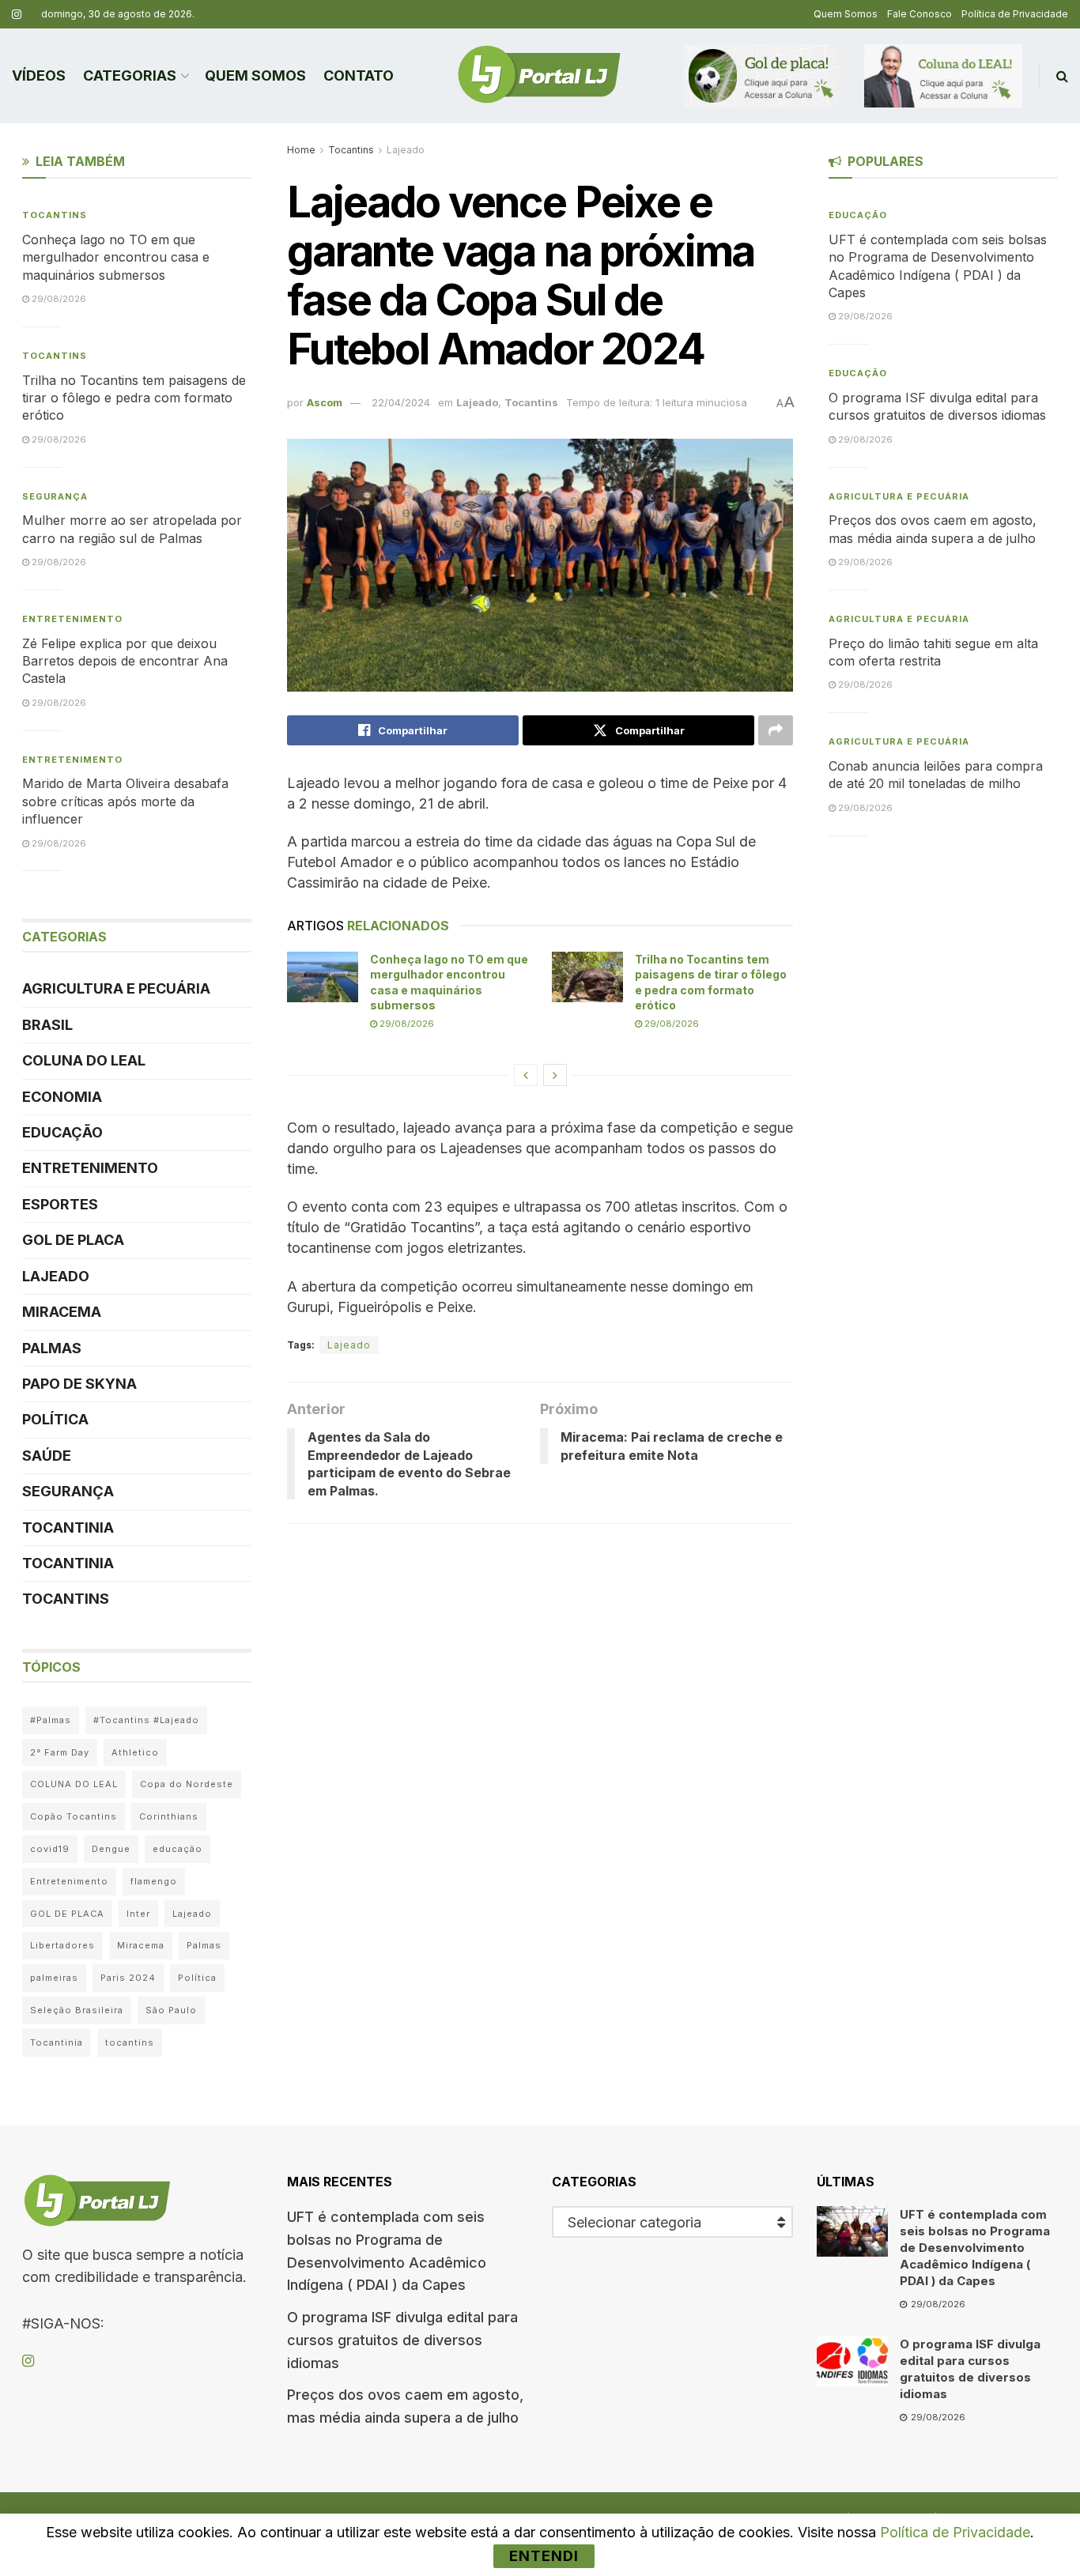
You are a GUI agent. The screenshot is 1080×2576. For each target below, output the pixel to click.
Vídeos (39, 75)
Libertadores (62, 1945)
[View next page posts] (555, 1075)
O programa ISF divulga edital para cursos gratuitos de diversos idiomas (402, 2340)
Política (55, 1419)
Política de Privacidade (1015, 14)
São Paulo (171, 2010)
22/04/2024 (401, 402)
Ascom (325, 402)
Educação (62, 1132)
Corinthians (169, 1816)
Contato (359, 75)
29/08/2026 (406, 1024)
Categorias (130, 75)
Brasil (47, 1025)
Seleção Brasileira (77, 2010)
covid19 (50, 1849)
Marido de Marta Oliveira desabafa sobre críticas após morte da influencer (125, 801)
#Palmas (51, 1720)
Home (301, 150)
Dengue (111, 1849)
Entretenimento (72, 619)
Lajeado (406, 150)
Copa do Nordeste (187, 1784)
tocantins (130, 2042)
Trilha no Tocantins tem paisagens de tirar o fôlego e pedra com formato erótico (134, 398)
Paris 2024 (128, 1978)
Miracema (62, 1312)
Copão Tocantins (74, 1816)
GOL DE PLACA (73, 1240)
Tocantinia (68, 1527)
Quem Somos (846, 14)
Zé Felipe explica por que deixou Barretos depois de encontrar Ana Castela (125, 661)
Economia (62, 1097)
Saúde (47, 1456)
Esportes (60, 1204)
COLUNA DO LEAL (84, 1060)
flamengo (154, 1881)
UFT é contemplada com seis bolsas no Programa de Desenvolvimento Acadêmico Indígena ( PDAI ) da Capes (975, 2248)
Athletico (135, 1752)
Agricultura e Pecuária (116, 988)
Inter (138, 1914)
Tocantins (351, 150)
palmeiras (54, 1978)
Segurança (55, 496)
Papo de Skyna (79, 1384)
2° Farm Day (60, 1752)
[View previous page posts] (526, 1075)
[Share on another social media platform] (776, 730)
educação (177, 1849)
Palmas (52, 1348)
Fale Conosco (920, 14)
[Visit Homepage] (539, 76)
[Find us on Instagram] (17, 15)
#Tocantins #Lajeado (146, 1720)
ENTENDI (544, 2556)
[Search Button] (1062, 76)
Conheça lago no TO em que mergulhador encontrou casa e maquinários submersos (116, 257)
